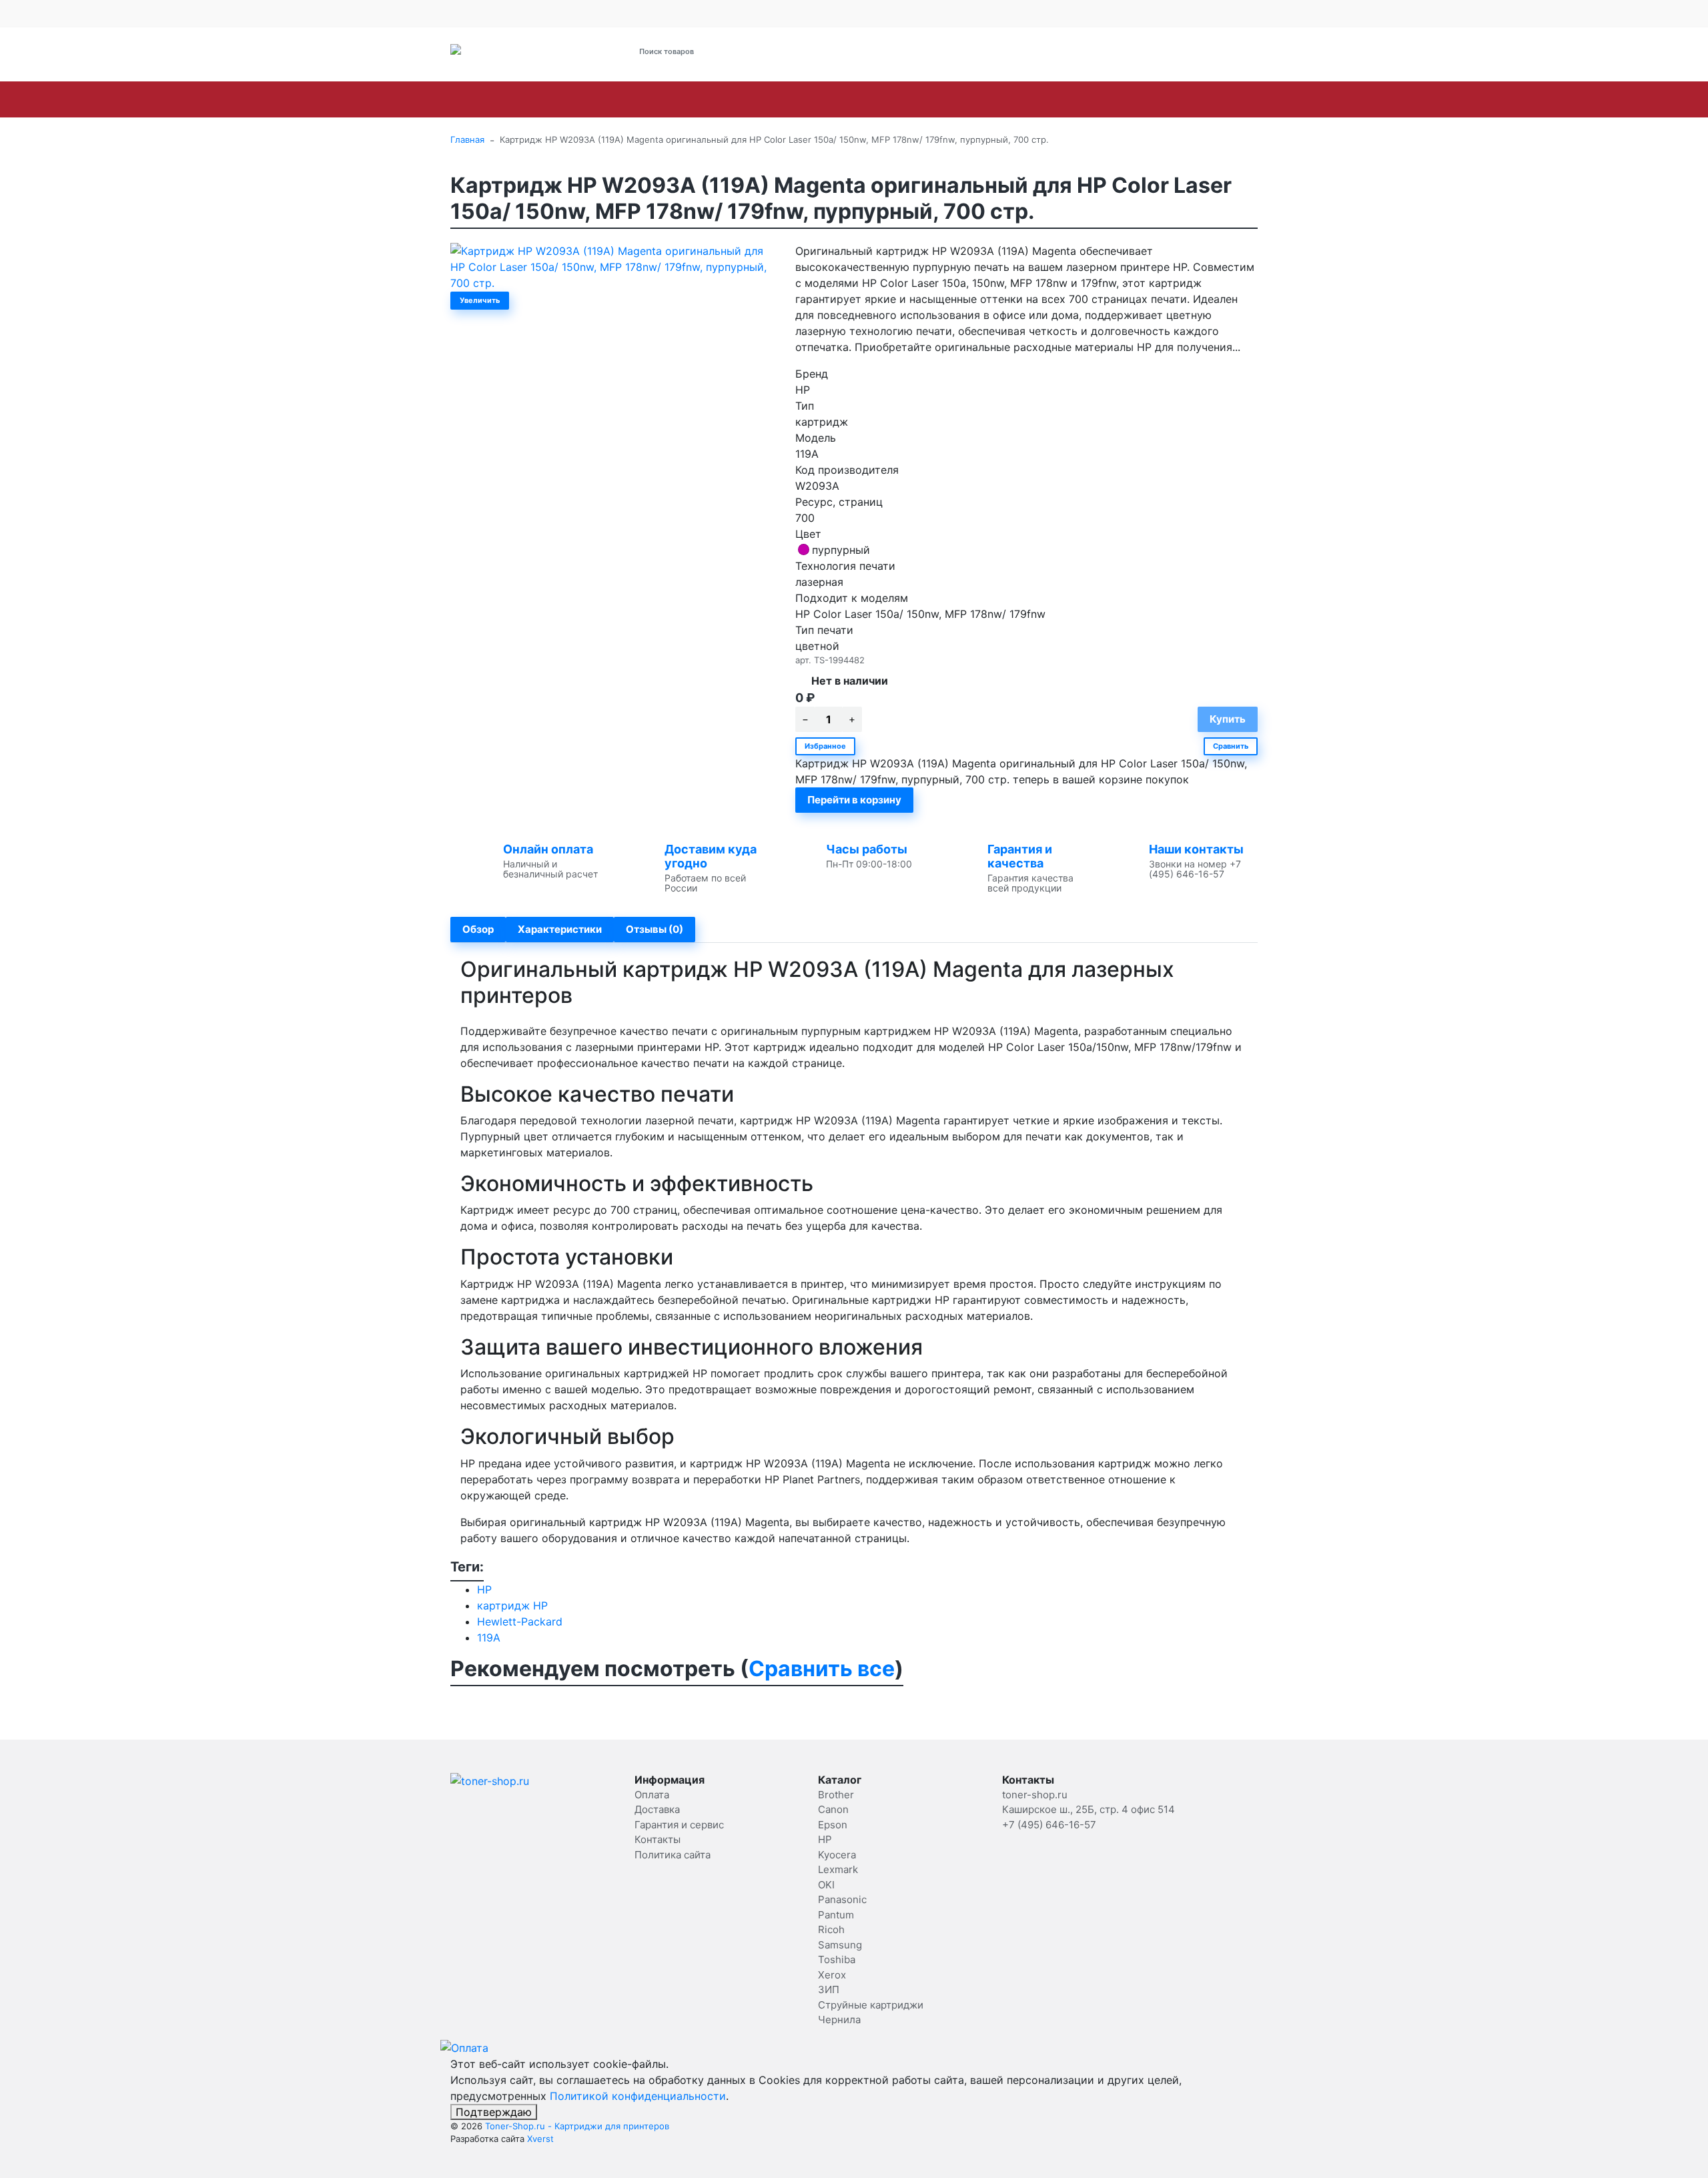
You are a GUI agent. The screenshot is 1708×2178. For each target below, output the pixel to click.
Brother (482, 99)
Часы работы (867, 849)
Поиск (799, 51)
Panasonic (871, 99)
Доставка (580, 13)
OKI (813, 99)
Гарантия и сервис (649, 13)
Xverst (540, 2139)
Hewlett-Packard (520, 1621)
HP (643, 99)
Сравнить (1231, 746)
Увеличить (480, 300)
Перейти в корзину (854, 800)
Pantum (940, 99)
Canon (541, 99)
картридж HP (512, 1605)
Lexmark (759, 99)
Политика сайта (673, 1855)
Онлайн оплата (548, 849)
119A (489, 1638)
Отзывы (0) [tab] (655, 929)
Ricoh (997, 99)
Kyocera (693, 99)
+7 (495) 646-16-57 (978, 52)
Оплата (536, 13)
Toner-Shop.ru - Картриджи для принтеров (577, 2126)
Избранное (825, 746)
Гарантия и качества (1020, 856)
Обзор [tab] (478, 929)
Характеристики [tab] (560, 929)
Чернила (1456, 99)
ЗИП (1233, 99)
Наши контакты (1196, 849)
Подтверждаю (494, 2112)
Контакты (727, 13)
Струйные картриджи (1338, 99)
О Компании (476, 13)
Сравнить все (822, 1669)
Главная (467, 139)
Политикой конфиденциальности (638, 2096)
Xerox (1183, 99)
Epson (597, 99)
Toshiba (1125, 99)
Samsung (1058, 99)
